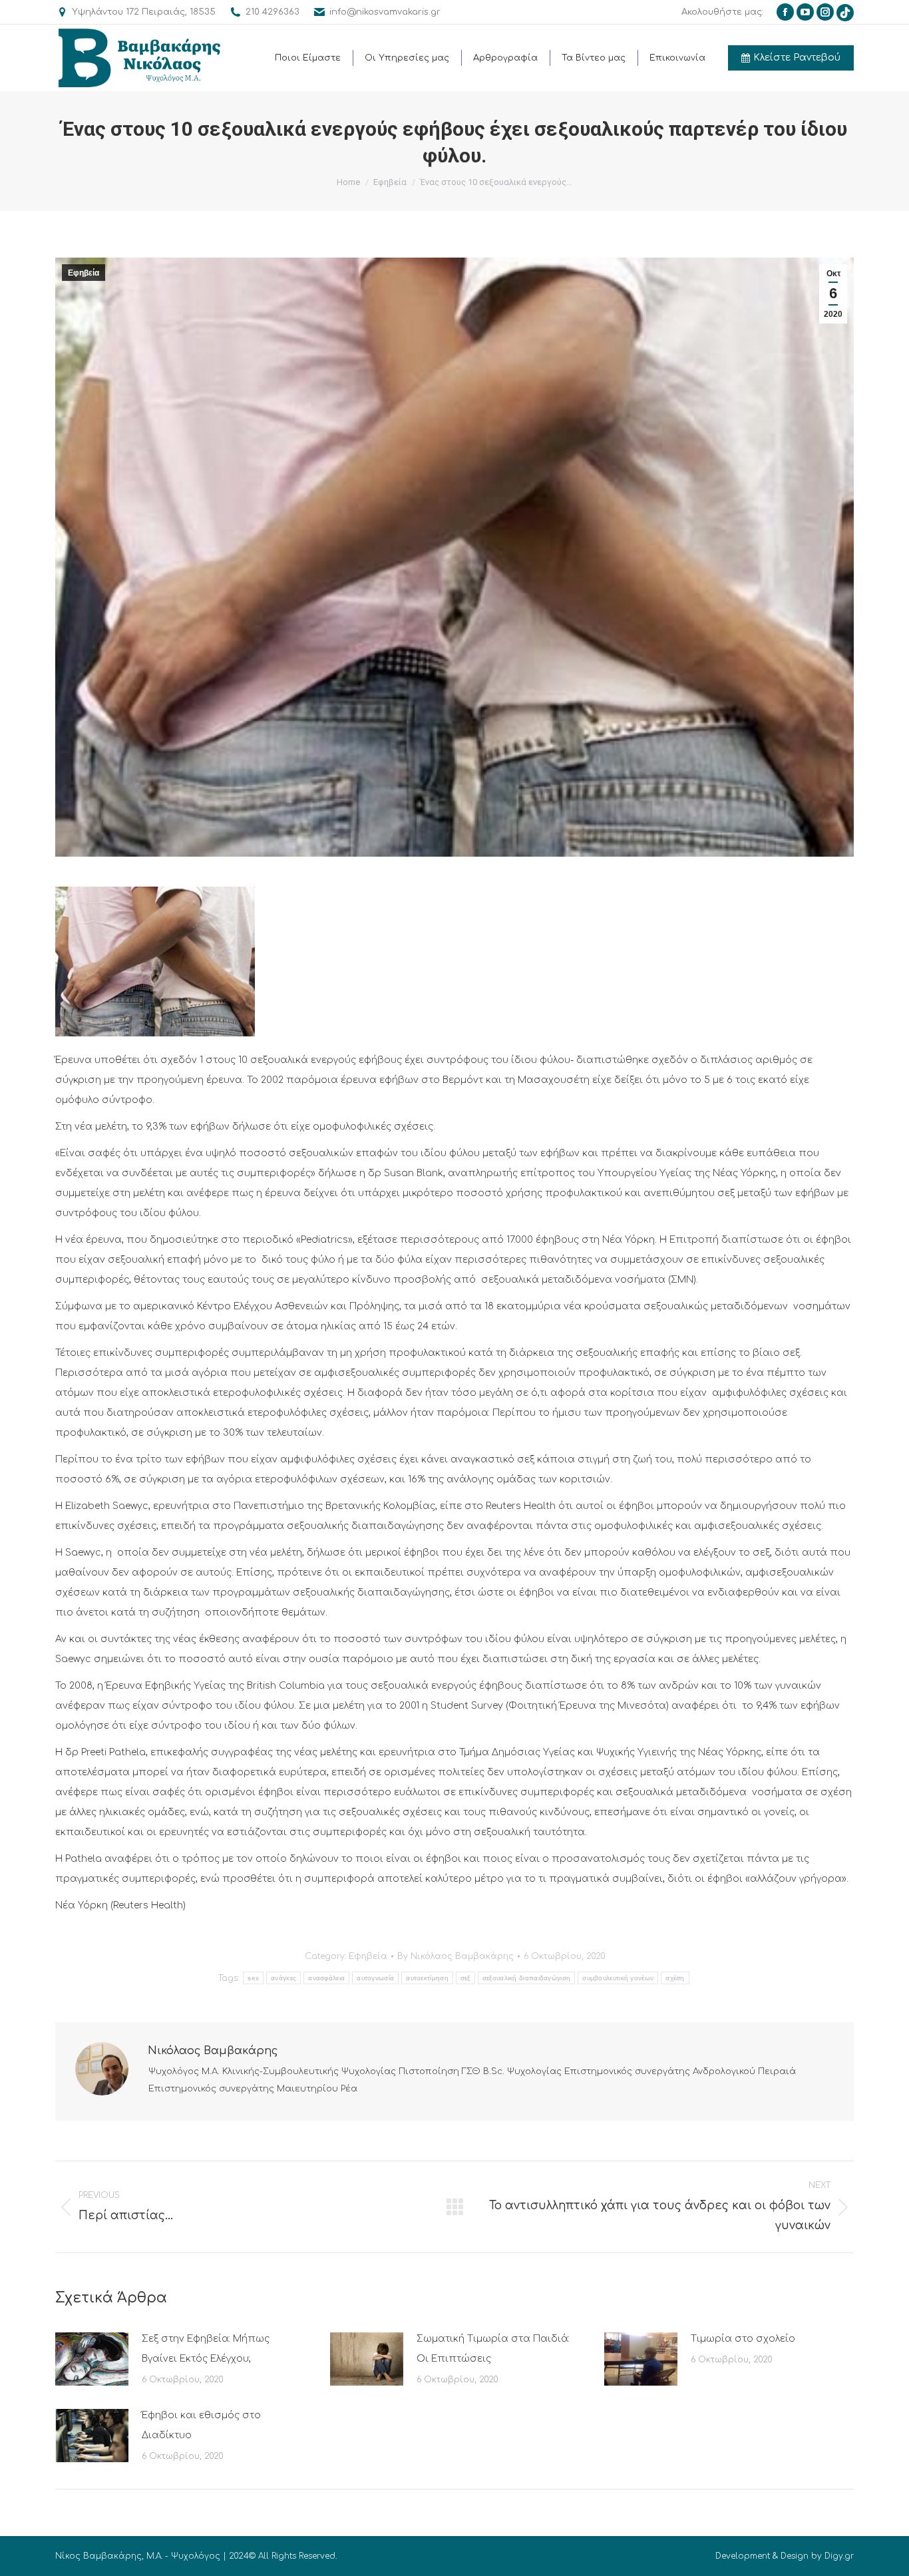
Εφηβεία (84, 273)
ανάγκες (283, 1978)
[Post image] (92, 2359)
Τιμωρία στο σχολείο (743, 2339)
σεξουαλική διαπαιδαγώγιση (527, 1978)
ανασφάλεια (326, 1978)
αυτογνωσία (375, 1978)
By (455, 1956)
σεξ (465, 1978)
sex (253, 1978)
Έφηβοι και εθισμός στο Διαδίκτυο (201, 2425)
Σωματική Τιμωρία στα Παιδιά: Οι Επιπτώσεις (493, 2349)
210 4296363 (273, 12)
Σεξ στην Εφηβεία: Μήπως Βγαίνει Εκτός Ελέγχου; (206, 2349)
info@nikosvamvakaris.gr (385, 12)
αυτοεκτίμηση (427, 1978)
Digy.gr (839, 2556)
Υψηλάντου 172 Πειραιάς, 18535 (144, 12)
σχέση (675, 1978)
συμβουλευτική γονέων (618, 1978)
